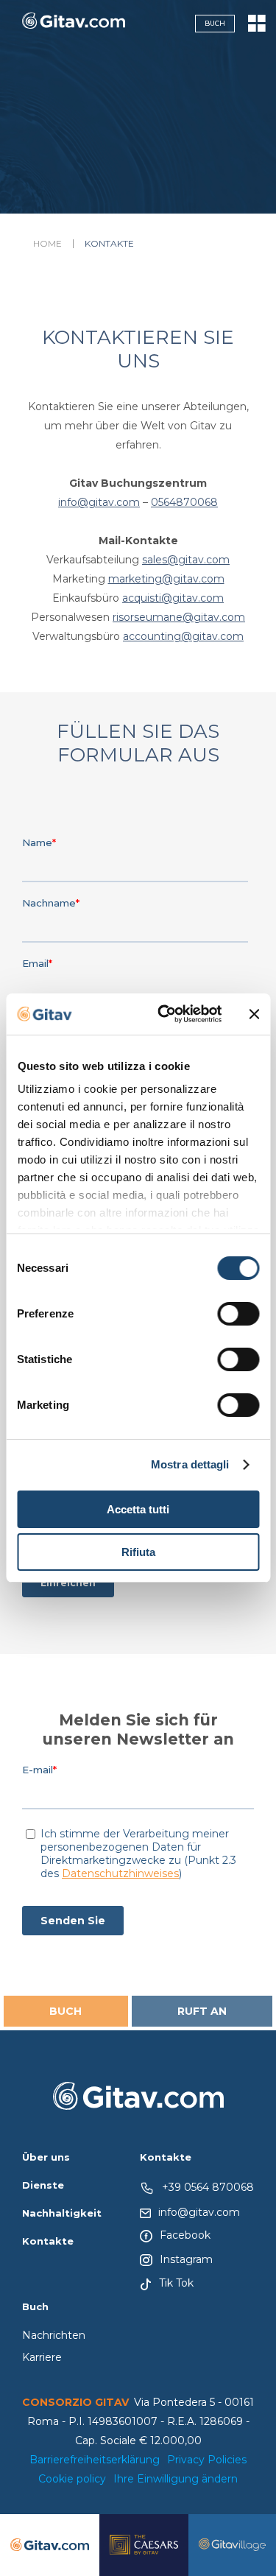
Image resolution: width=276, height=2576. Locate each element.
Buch (215, 23)
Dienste (43, 2185)
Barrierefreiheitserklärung (95, 2460)
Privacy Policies (207, 2460)
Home (47, 244)
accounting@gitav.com (183, 636)
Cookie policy (72, 2479)
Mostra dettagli (190, 1464)
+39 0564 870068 (208, 2187)
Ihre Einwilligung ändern (176, 2479)
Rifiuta (138, 1552)
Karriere (42, 2357)
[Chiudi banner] (254, 1014)
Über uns (46, 2157)
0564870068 (184, 502)
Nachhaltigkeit (62, 2213)
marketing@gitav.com (166, 579)
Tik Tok (176, 2283)
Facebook (185, 2235)
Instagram (186, 2259)
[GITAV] (74, 24)
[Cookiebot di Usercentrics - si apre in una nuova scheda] (164, 1014)
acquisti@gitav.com (173, 598)
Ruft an (202, 2011)
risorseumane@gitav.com (179, 617)
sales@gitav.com (186, 560)
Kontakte (48, 2241)
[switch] (238, 1314)
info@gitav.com (99, 502)
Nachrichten (54, 2335)
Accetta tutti (138, 1509)
